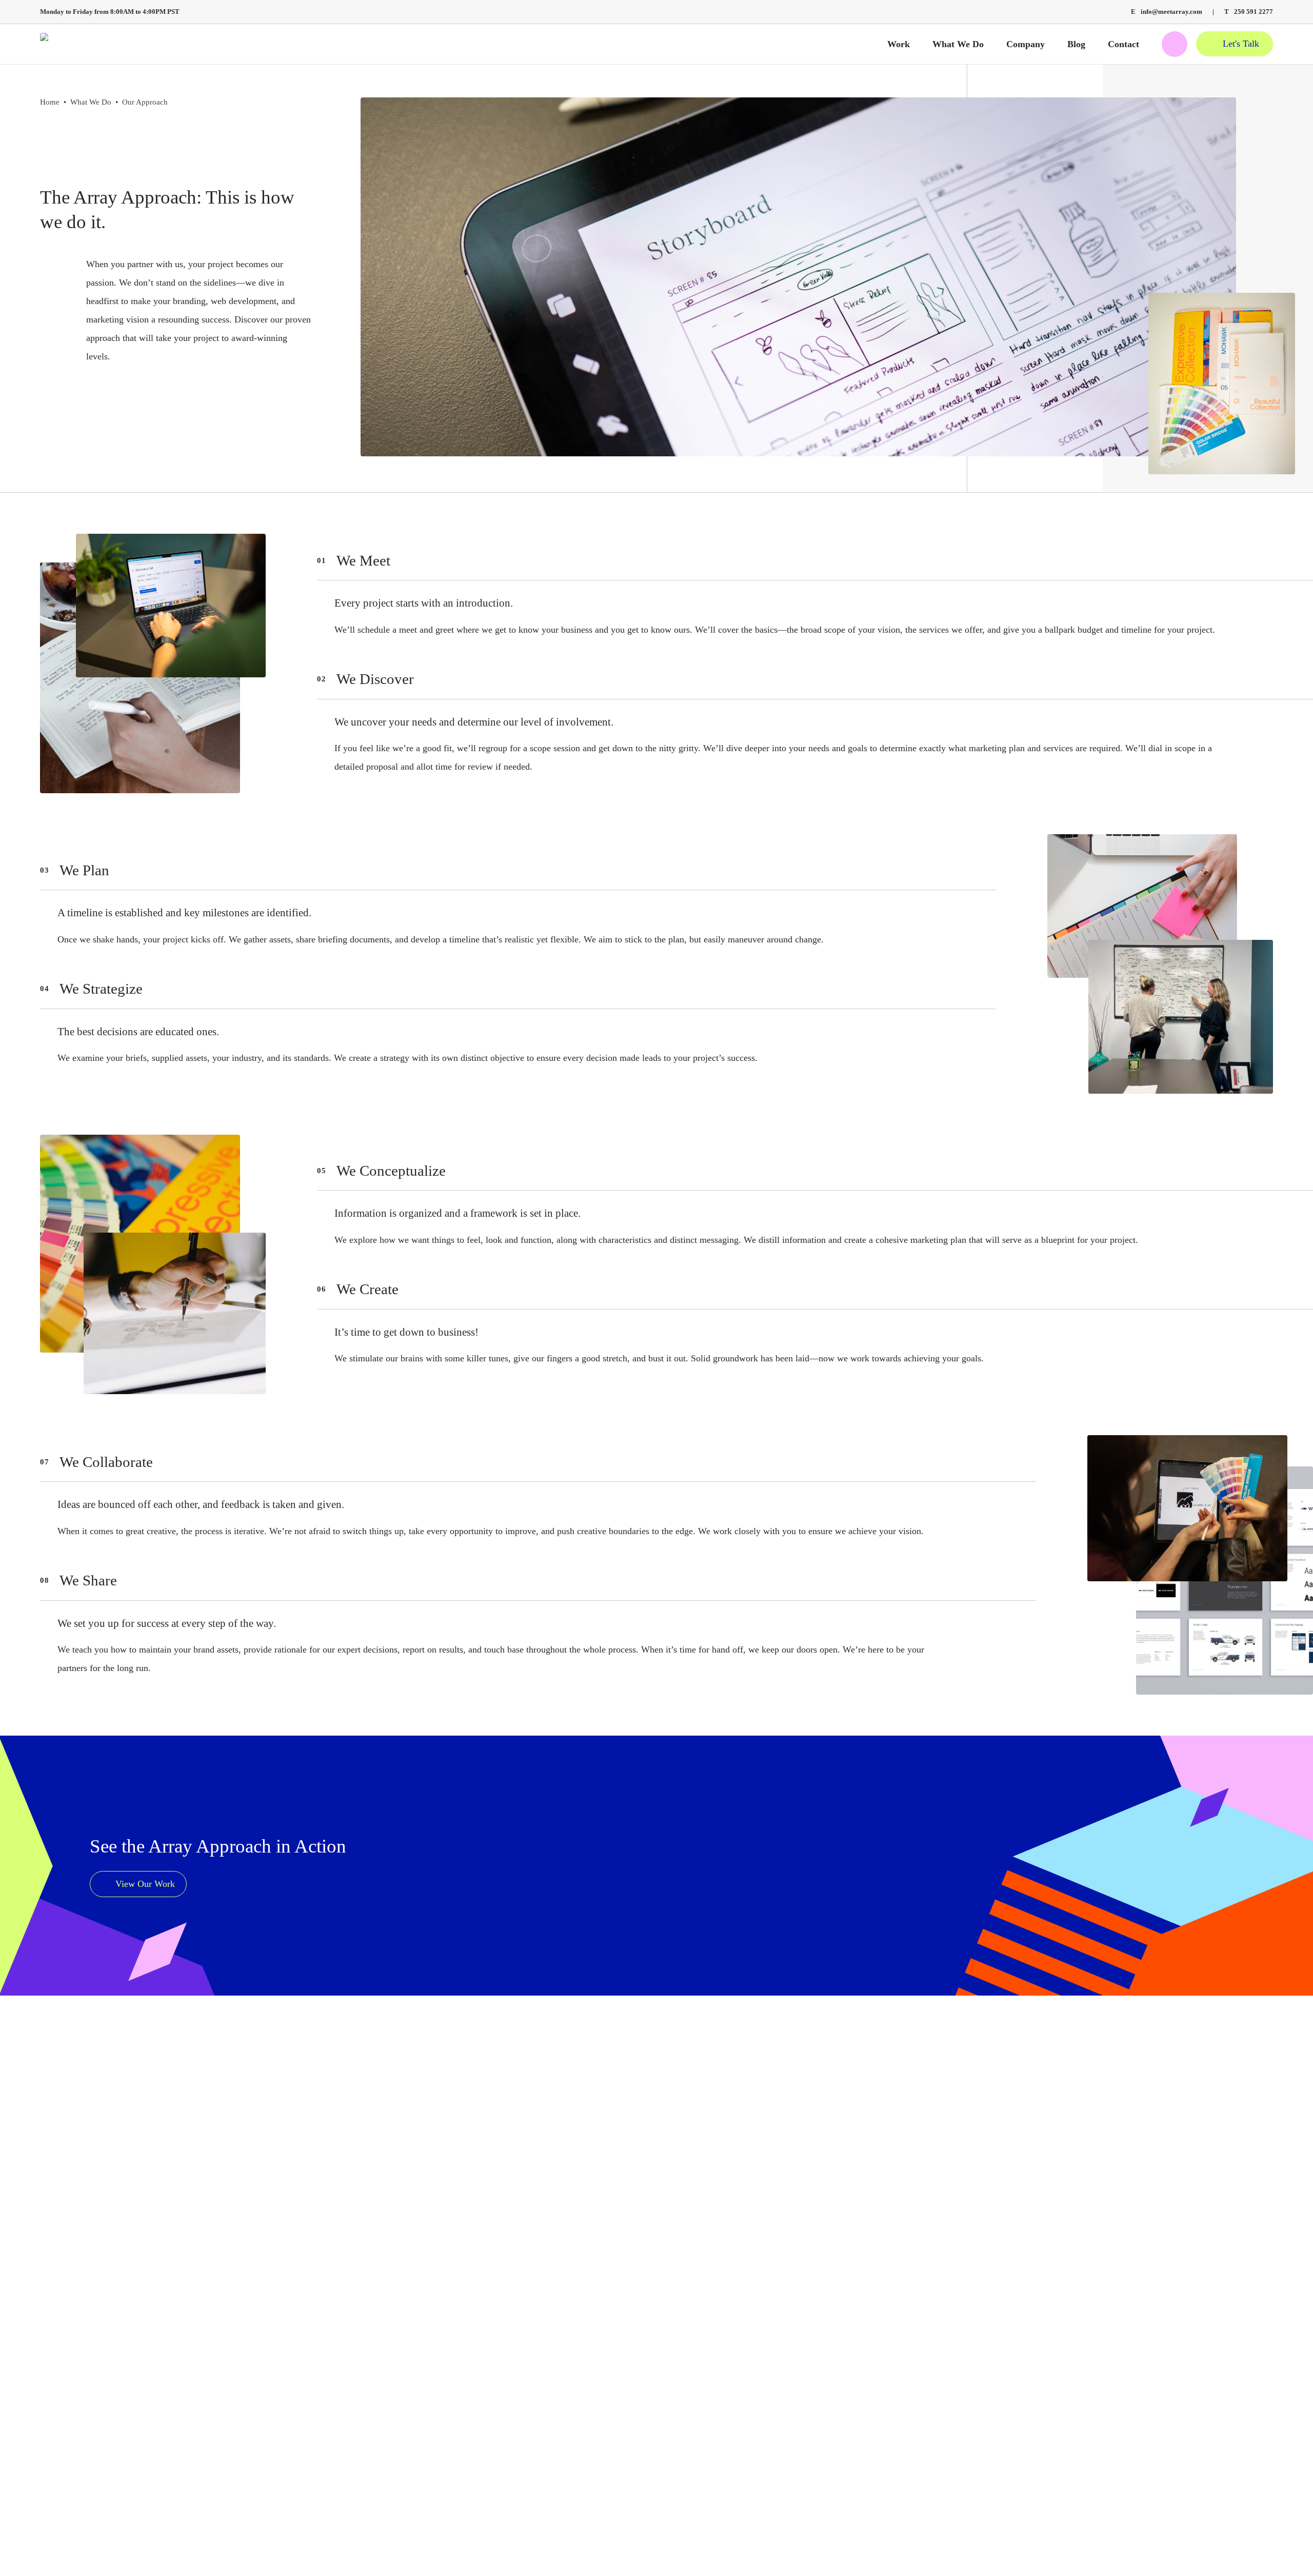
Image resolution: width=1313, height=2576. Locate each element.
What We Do (91, 102)
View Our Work (145, 1884)
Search (1175, 44)
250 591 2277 (1249, 12)
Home (50, 102)
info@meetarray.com (1167, 12)
